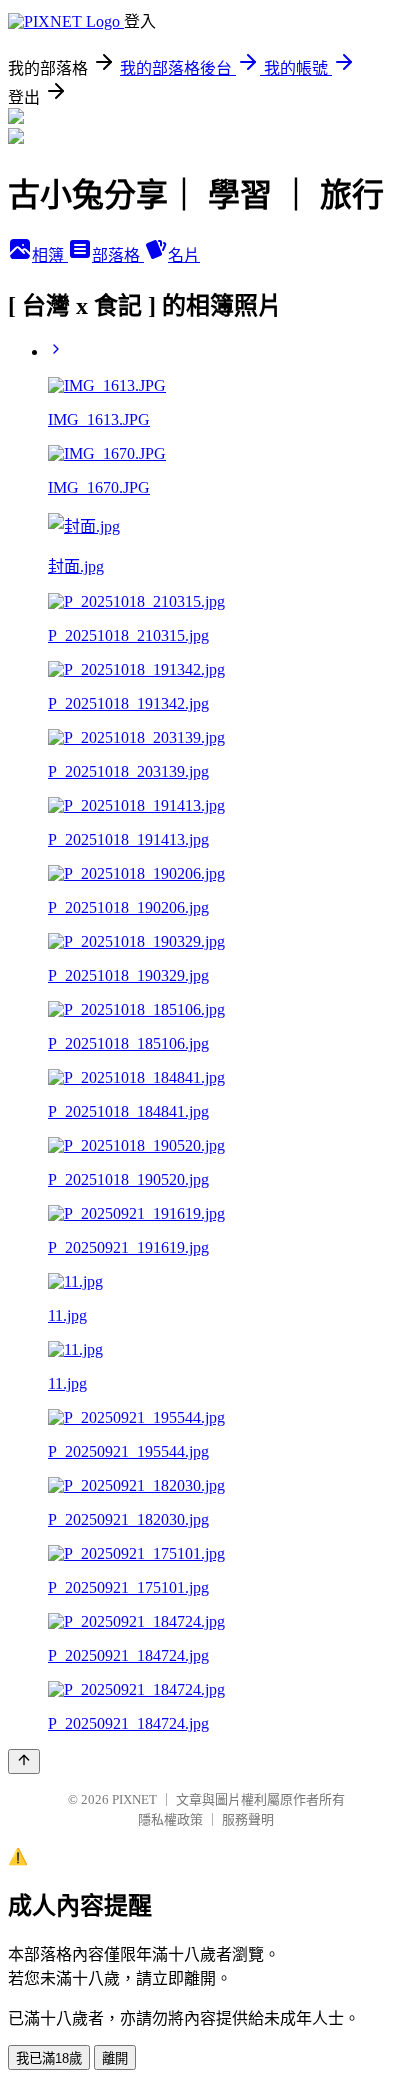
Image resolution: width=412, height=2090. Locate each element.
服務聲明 (248, 1819)
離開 (115, 2058)
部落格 (118, 255)
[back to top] (24, 1761)
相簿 (50, 255)
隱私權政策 (170, 1819)
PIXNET (134, 1799)
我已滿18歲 (49, 2058)
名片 (184, 255)
